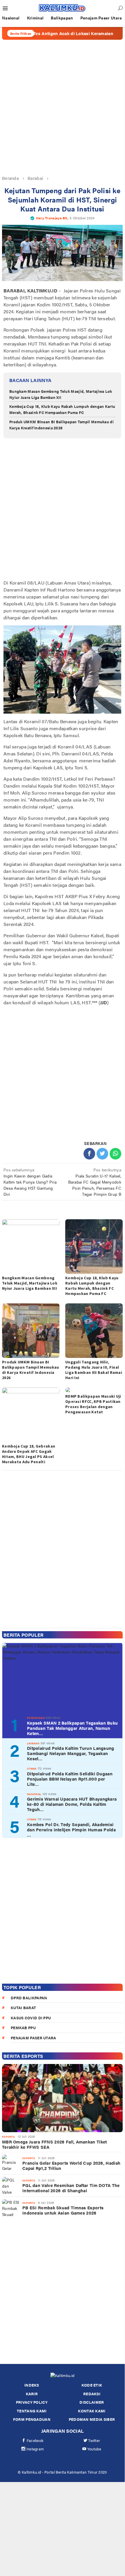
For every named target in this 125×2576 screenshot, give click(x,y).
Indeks (32, 2385)
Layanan (33, 1743)
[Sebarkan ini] (89, 1154)
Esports (8, 2137)
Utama (32, 1769)
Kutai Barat (23, 2008)
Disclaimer (92, 2402)
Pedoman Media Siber (92, 2419)
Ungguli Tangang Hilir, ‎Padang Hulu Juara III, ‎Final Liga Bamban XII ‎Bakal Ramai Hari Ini (94, 1370)
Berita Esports (23, 2056)
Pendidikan (36, 1718)
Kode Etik (92, 2385)
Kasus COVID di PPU (31, 2018)
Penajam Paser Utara (33, 2038)
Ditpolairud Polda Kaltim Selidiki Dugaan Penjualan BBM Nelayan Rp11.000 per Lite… (70, 1779)
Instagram (35, 2449)
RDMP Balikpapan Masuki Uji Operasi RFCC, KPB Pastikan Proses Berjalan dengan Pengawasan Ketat (93, 1404)
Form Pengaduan (32, 2419)
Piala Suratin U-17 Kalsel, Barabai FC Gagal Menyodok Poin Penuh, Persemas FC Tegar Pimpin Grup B (95, 1182)
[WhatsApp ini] (115, 1154)
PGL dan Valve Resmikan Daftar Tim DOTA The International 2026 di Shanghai (71, 2188)
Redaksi (92, 2394)
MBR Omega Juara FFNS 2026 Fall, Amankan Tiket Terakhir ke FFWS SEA (55, 2144)
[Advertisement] (62, 107)
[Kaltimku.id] (62, 8)
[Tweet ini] (102, 1154)
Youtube (94, 2449)
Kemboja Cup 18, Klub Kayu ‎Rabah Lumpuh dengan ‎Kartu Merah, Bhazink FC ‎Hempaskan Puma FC (62, 409)
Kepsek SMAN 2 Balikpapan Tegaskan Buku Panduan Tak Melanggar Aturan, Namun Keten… (72, 1728)
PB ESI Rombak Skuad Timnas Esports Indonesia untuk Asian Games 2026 (63, 2210)
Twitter (94, 2440)
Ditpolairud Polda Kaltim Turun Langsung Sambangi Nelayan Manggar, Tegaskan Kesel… (71, 1753)
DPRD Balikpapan (29, 1998)
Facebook (35, 2440)
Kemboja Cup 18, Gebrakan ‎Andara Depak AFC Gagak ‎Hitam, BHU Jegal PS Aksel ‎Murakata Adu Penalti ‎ (29, 1454)
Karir (32, 2394)
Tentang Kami (32, 2411)
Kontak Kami (92, 2411)
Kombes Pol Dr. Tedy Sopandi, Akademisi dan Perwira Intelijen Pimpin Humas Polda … (71, 1830)
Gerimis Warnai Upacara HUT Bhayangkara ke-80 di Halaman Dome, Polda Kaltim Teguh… (72, 1804)
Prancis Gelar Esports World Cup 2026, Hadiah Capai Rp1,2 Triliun (71, 2166)
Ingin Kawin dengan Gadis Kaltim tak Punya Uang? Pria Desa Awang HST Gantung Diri (30, 1182)
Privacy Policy (32, 2402)
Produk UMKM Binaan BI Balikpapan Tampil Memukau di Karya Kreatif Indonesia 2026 (61, 425)
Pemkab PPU (23, 2028)
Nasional (34, 1794)
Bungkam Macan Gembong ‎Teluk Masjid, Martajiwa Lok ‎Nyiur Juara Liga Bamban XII (61, 394)
